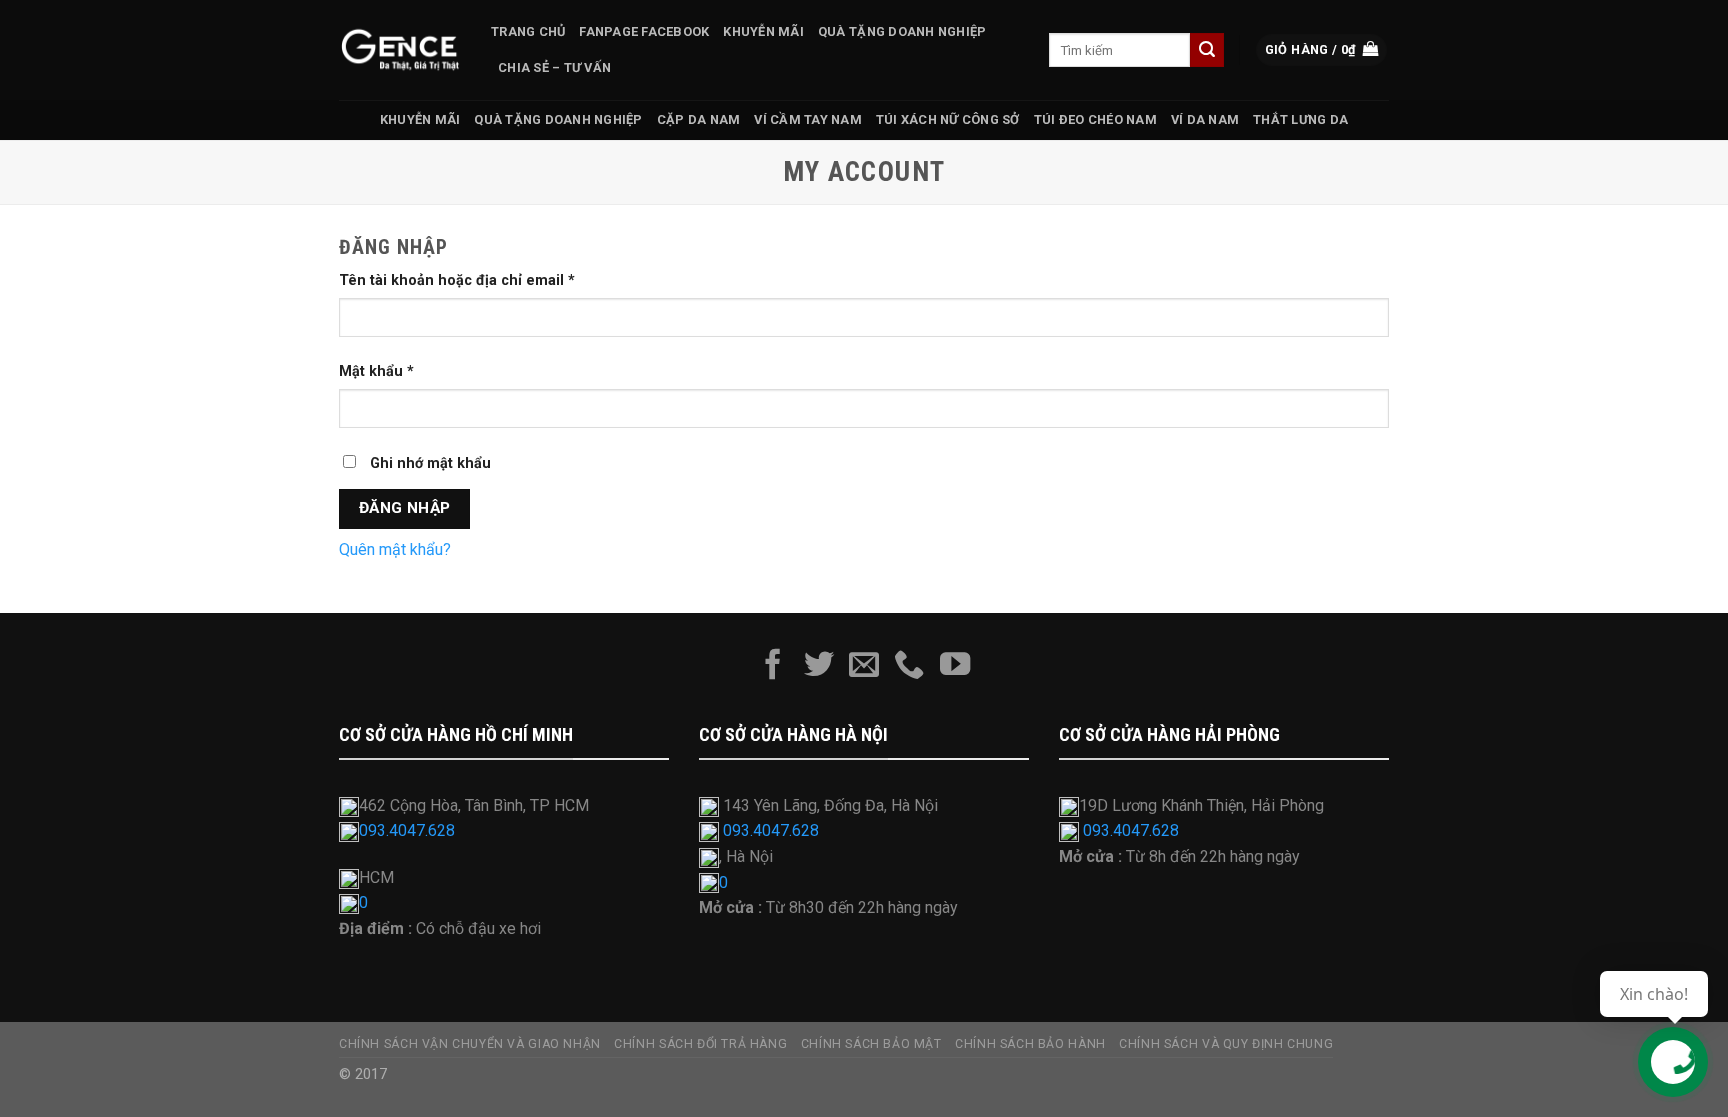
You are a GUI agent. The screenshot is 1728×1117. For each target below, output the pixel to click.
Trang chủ (528, 31)
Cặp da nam (699, 119)
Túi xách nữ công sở (948, 119)
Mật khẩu (376, 371)
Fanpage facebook (644, 31)
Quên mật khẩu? (395, 549)
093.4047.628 (407, 830)
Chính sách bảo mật (871, 1044)
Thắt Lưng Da (1300, 119)
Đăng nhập (405, 508)
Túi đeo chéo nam (1095, 119)
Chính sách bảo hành (1030, 1044)
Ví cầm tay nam (808, 119)
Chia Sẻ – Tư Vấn (554, 67)
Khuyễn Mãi (763, 31)
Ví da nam (1205, 119)
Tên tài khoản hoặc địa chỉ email (457, 280)
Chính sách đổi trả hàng (700, 1044)
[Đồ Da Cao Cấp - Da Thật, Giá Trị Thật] (400, 49)
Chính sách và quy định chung (1226, 1044)
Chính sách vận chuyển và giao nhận (470, 1044)
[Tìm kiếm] (1207, 50)
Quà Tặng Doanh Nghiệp (902, 31)
